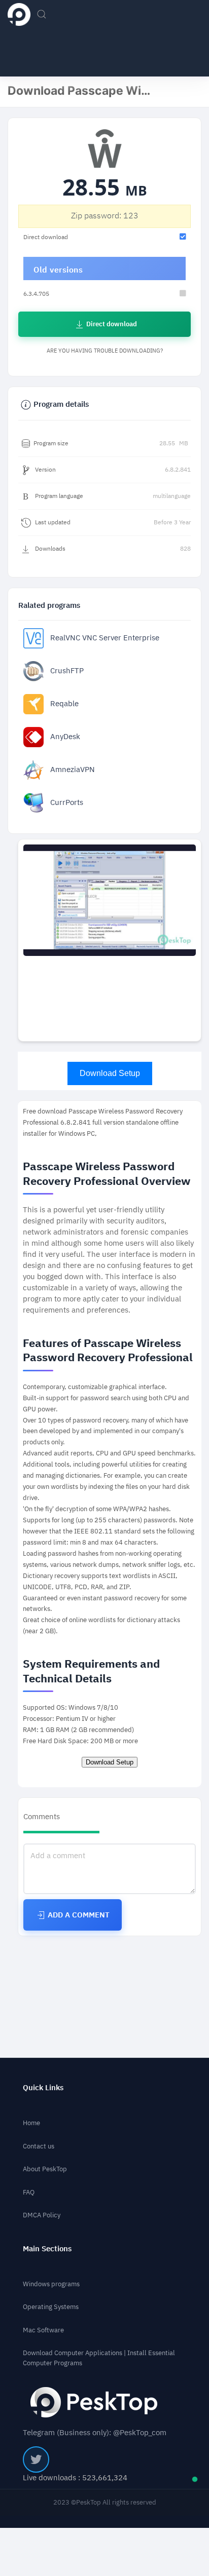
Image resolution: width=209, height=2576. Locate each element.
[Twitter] (36, 2459)
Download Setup (110, 1073)
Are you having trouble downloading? (105, 351)
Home (31, 2123)
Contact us (39, 2146)
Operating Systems (51, 2307)
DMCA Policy (42, 2215)
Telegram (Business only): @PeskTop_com (95, 2433)
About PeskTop (45, 2169)
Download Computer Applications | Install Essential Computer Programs (99, 2358)
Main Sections (47, 2249)
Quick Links (43, 2088)
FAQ (29, 2192)
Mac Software (43, 2330)
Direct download (111, 324)
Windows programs (51, 2284)
